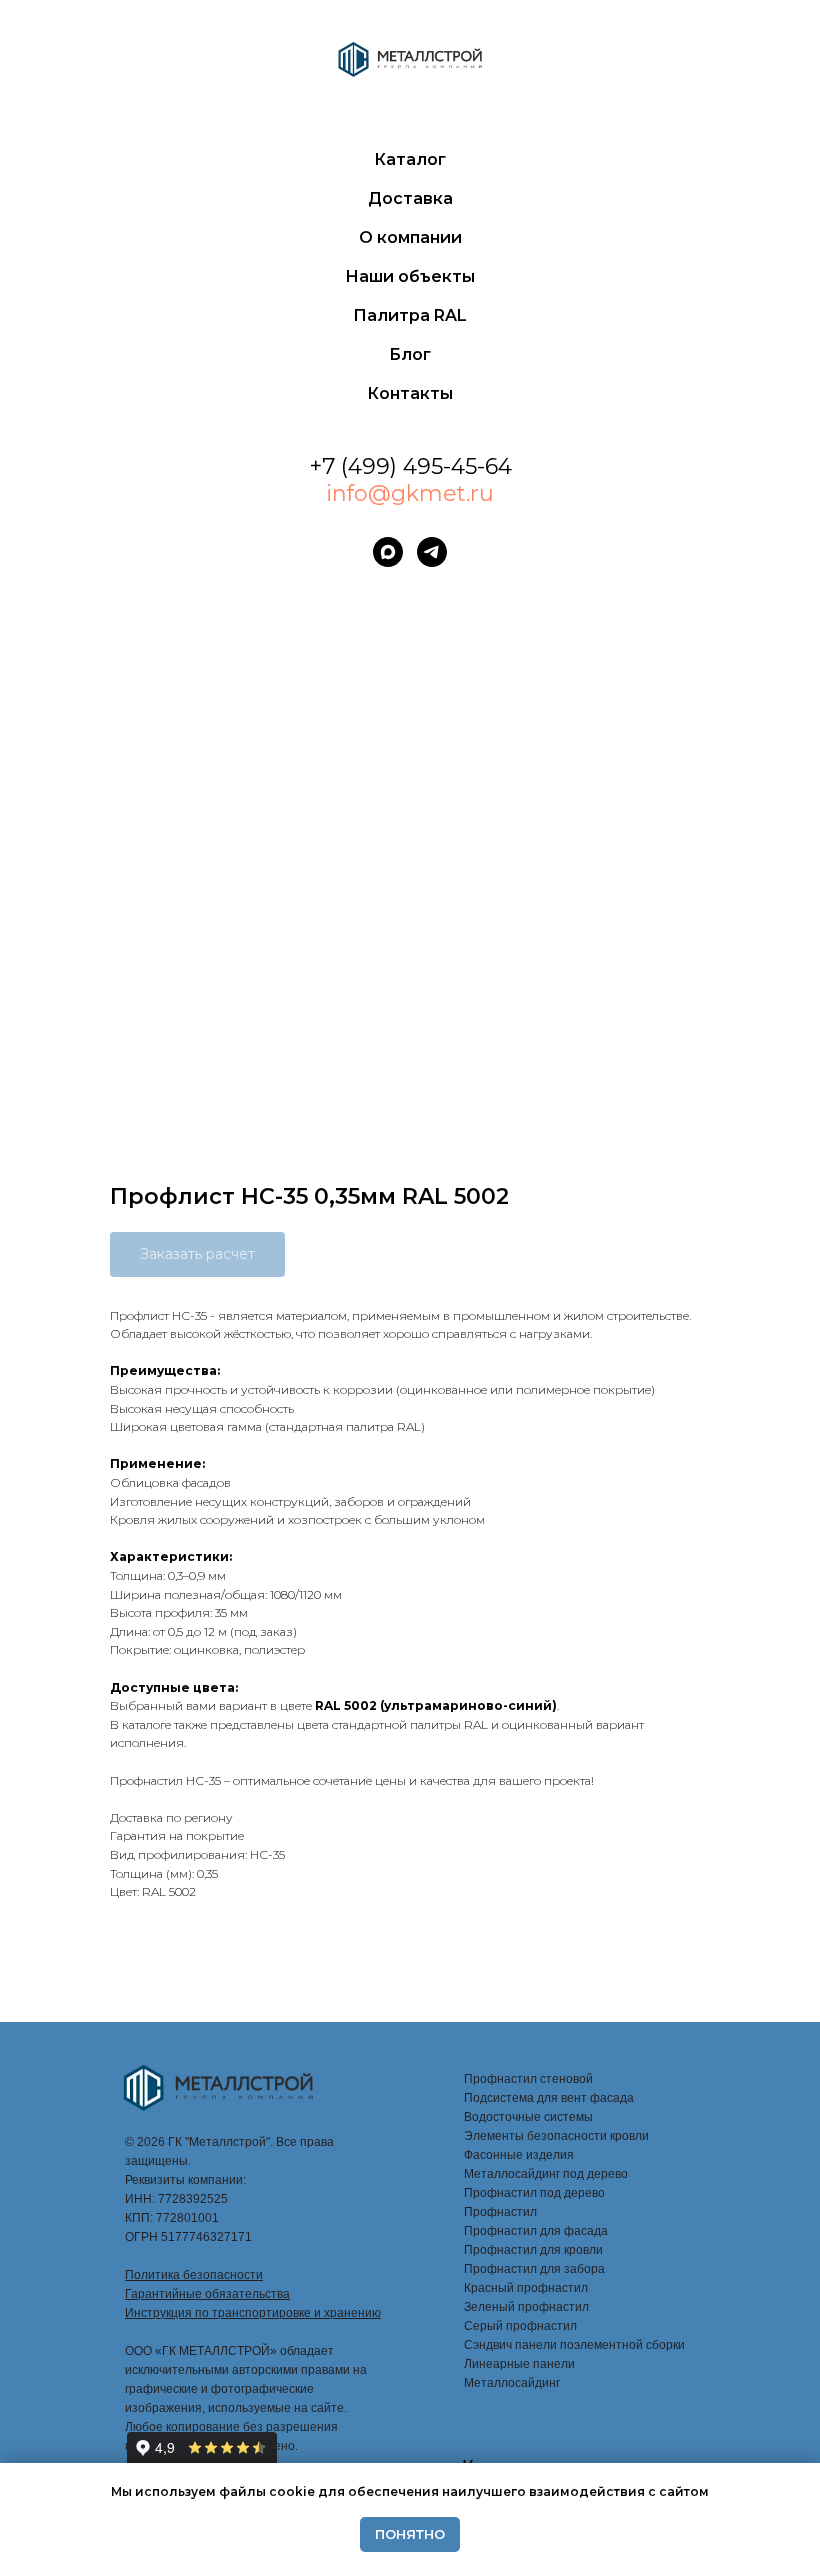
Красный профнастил (526, 2288)
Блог (410, 354)
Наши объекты (410, 276)
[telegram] (432, 552)
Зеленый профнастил (526, 2307)
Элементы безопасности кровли (556, 2136)
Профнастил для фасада (536, 2231)
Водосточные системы (528, 2117)
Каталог (410, 159)
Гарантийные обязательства (207, 2294)
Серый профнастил (520, 2326)
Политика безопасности (194, 2275)
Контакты (410, 393)
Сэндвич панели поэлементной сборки (574, 2345)
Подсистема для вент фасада (549, 2098)
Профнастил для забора (534, 2269)
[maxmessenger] (388, 552)
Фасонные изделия (519, 2155)
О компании (410, 237)
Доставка (410, 198)
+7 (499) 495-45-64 (410, 466)
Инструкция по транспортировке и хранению (253, 2313)
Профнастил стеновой (528, 2079)
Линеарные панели (519, 2364)
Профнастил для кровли (533, 2250)
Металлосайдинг (512, 2383)
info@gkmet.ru (410, 493)
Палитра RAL (410, 315)
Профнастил (500, 2212)
